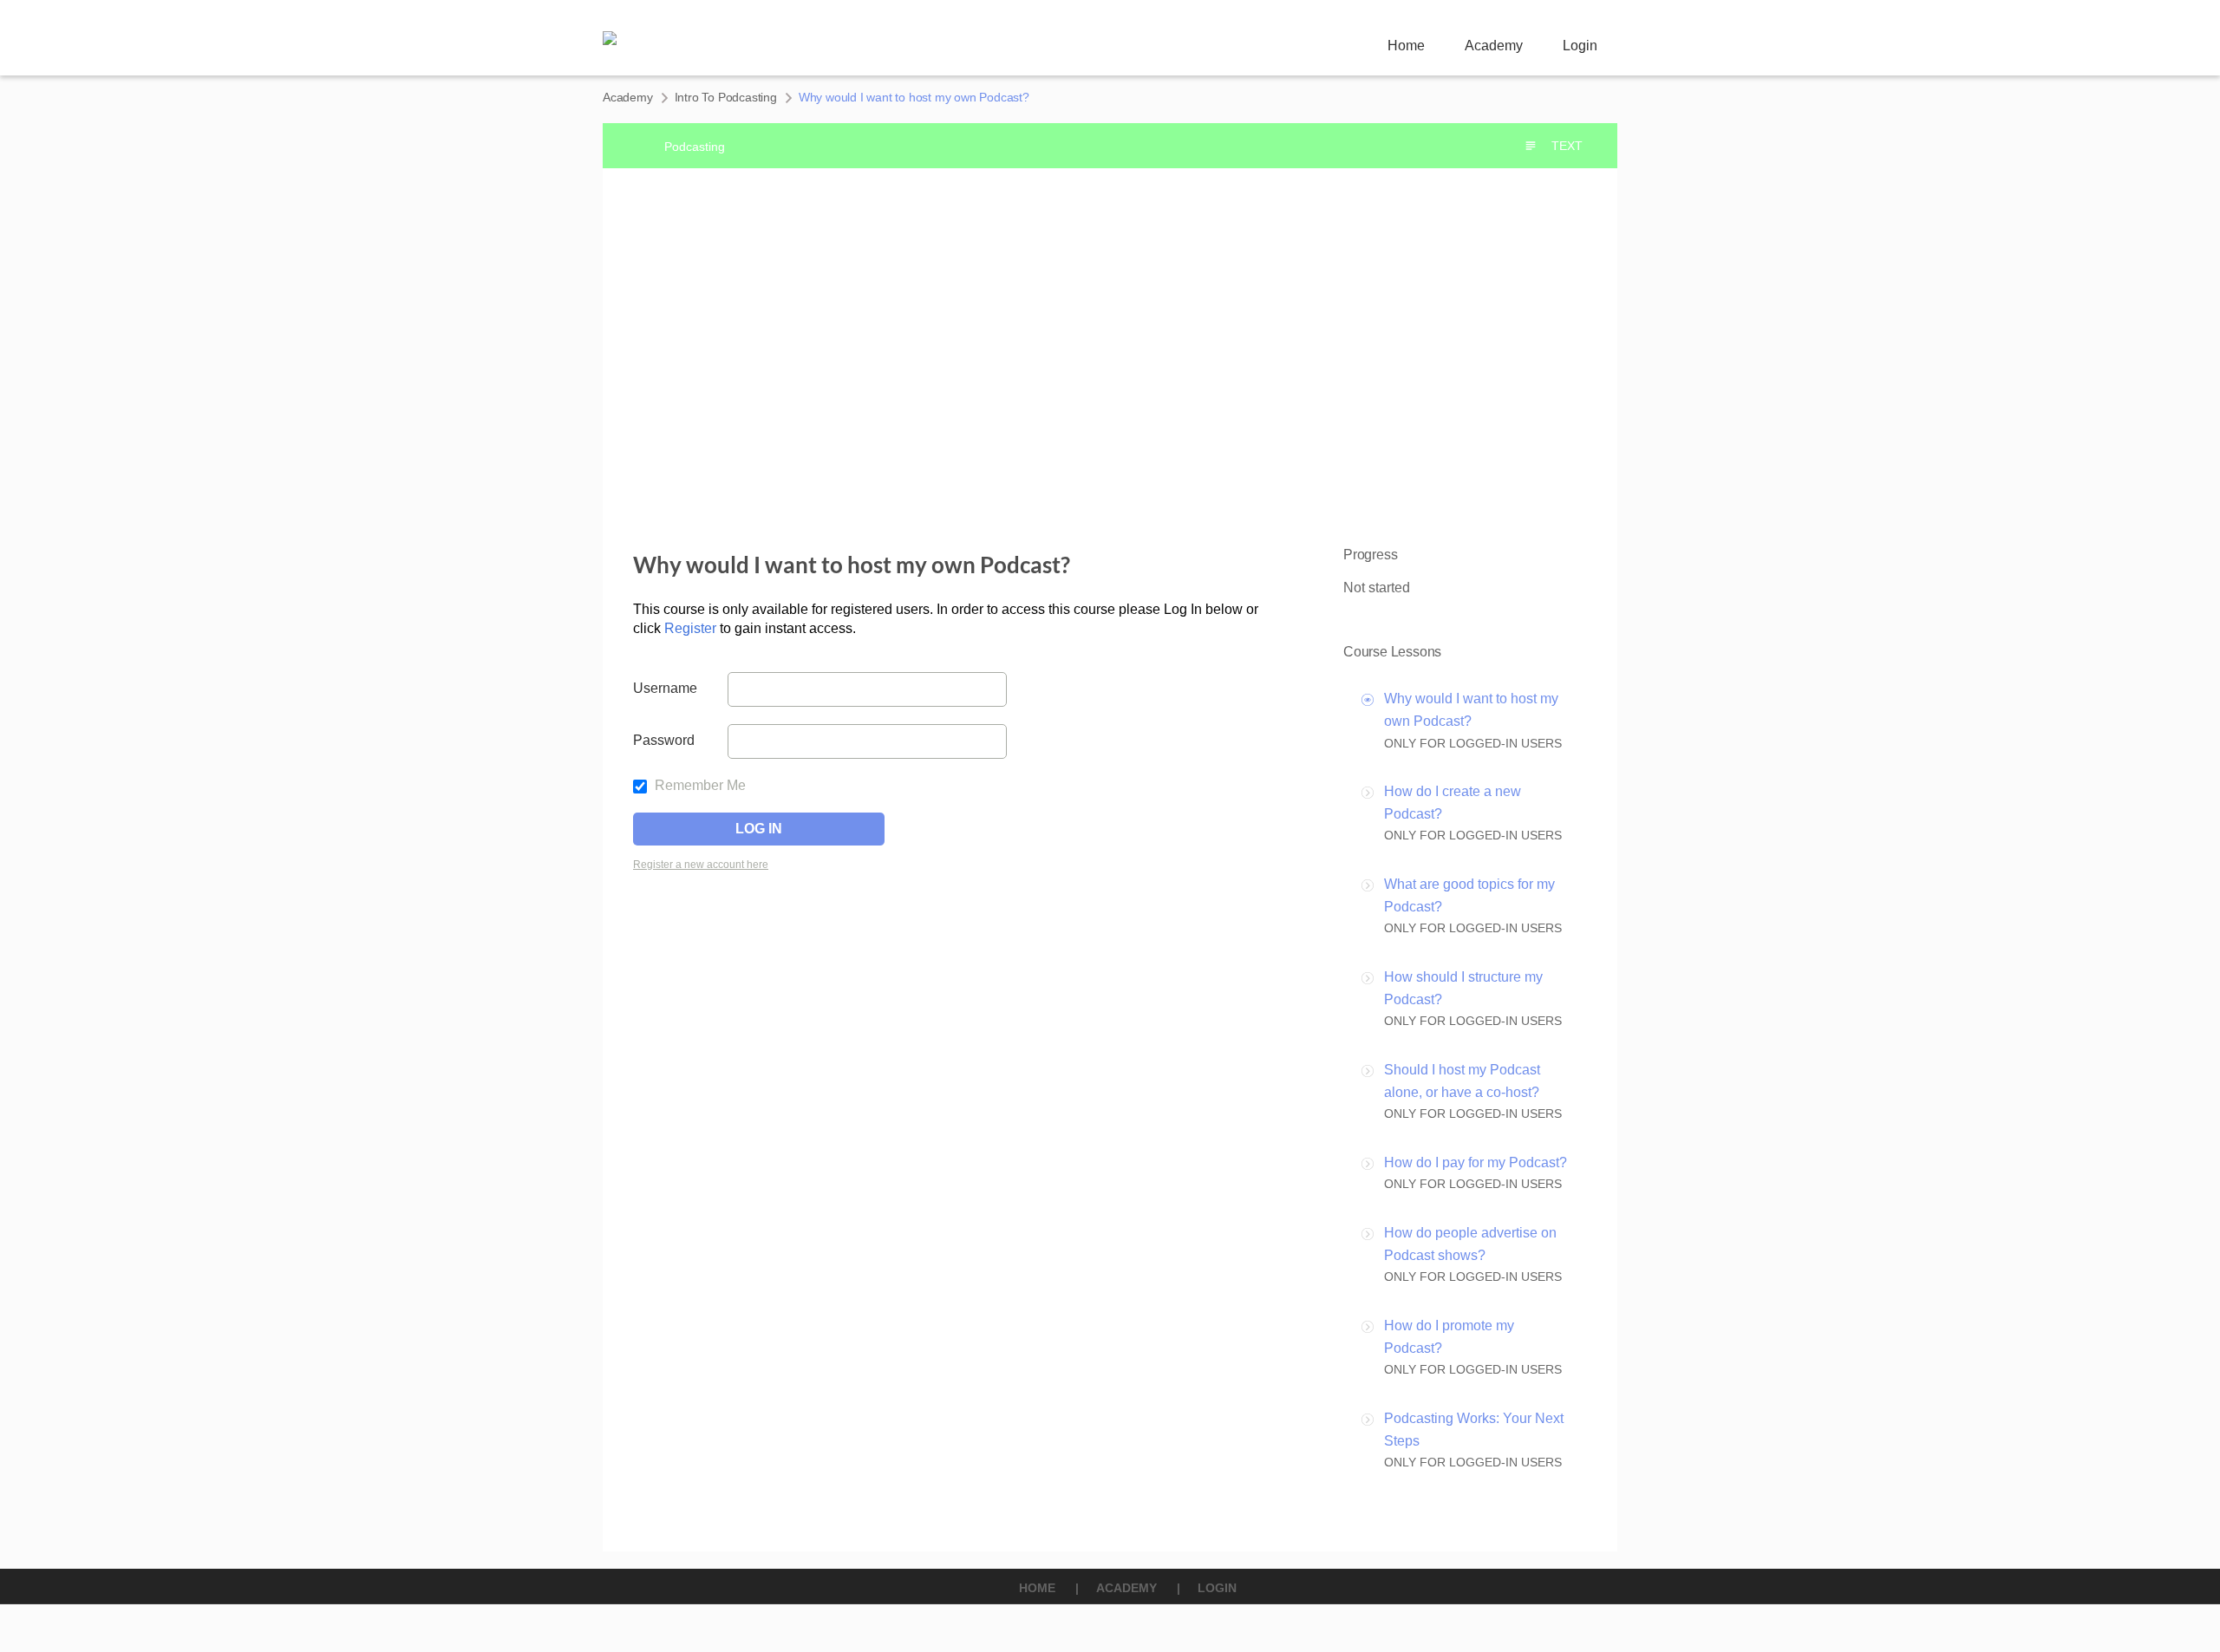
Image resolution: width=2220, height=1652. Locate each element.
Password (664, 740)
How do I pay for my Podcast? (1476, 1162)
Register (692, 628)
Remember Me (699, 785)
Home (1406, 46)
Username (665, 688)
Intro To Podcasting (726, 97)
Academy (1494, 46)
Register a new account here (701, 865)
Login (1580, 46)
